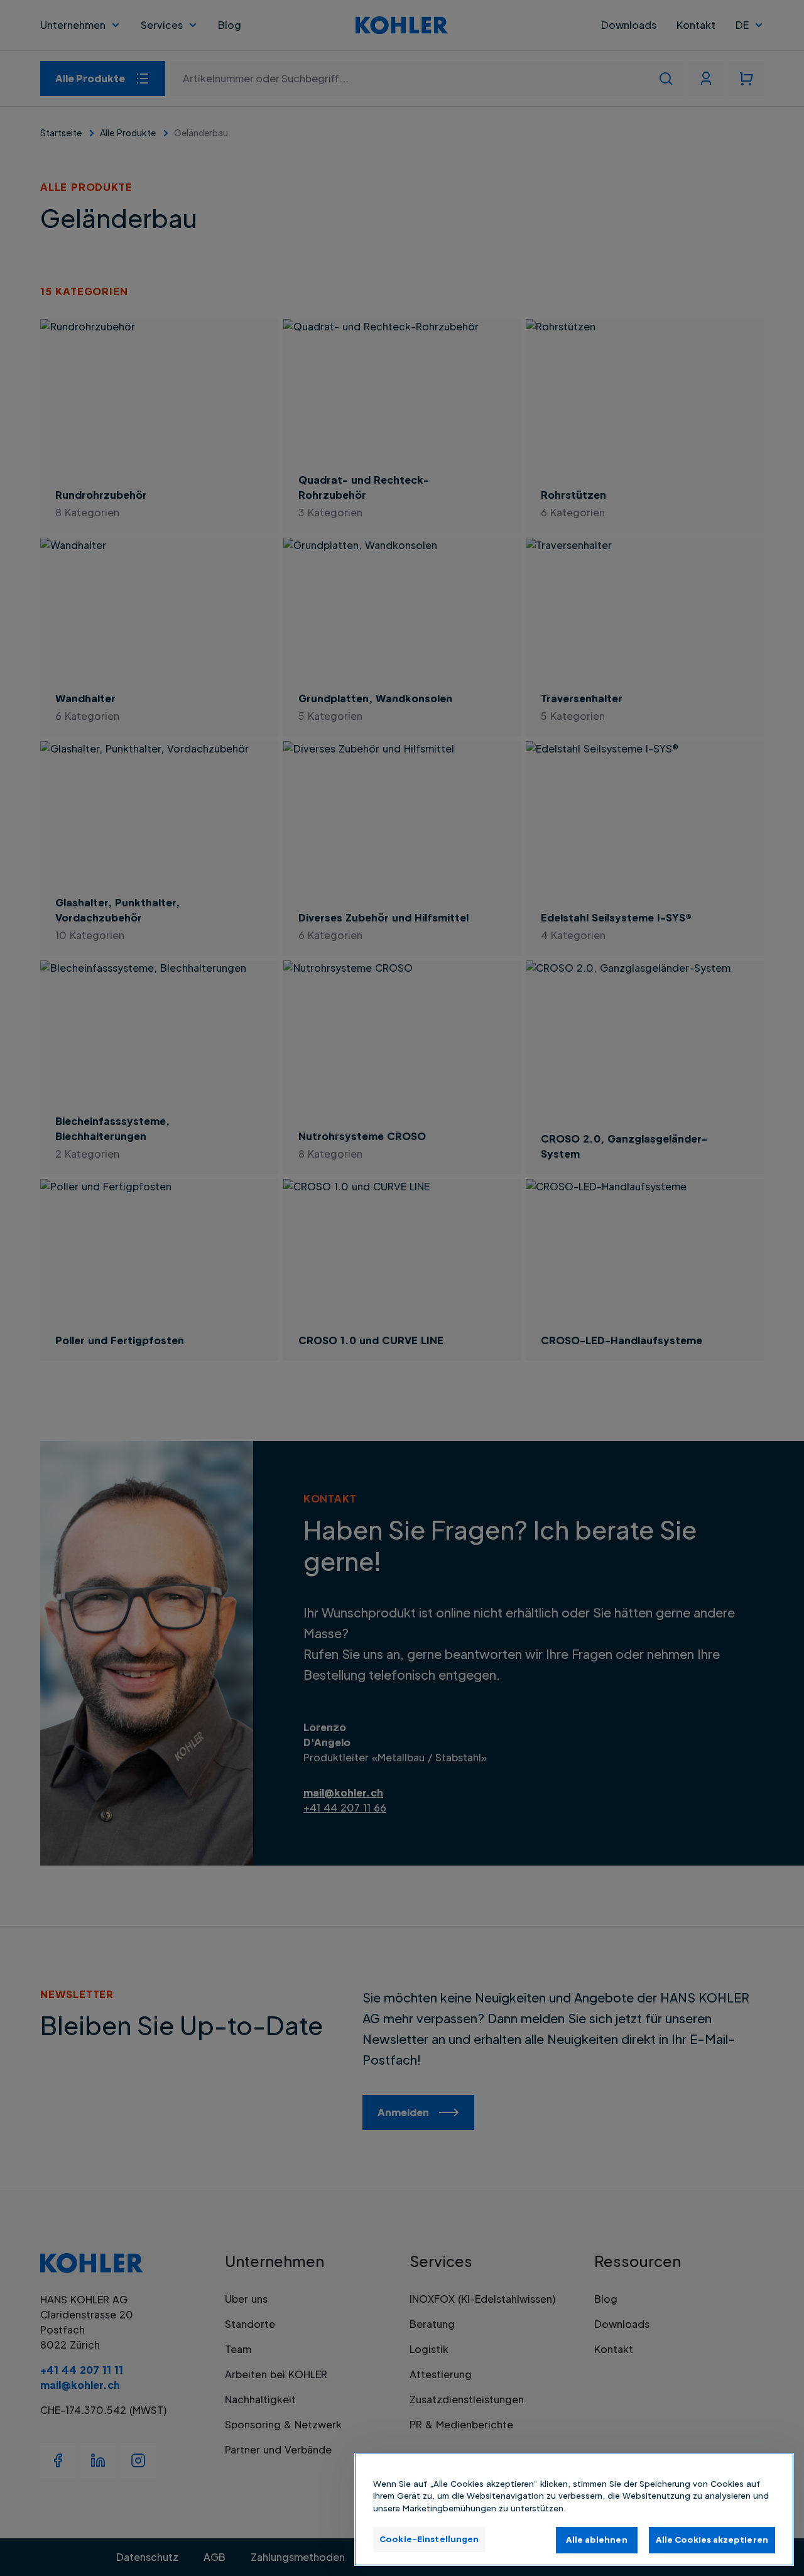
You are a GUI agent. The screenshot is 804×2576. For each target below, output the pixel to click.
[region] (574, 2509)
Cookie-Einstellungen (429, 2539)
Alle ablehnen (597, 2540)
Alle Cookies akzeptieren (712, 2540)
